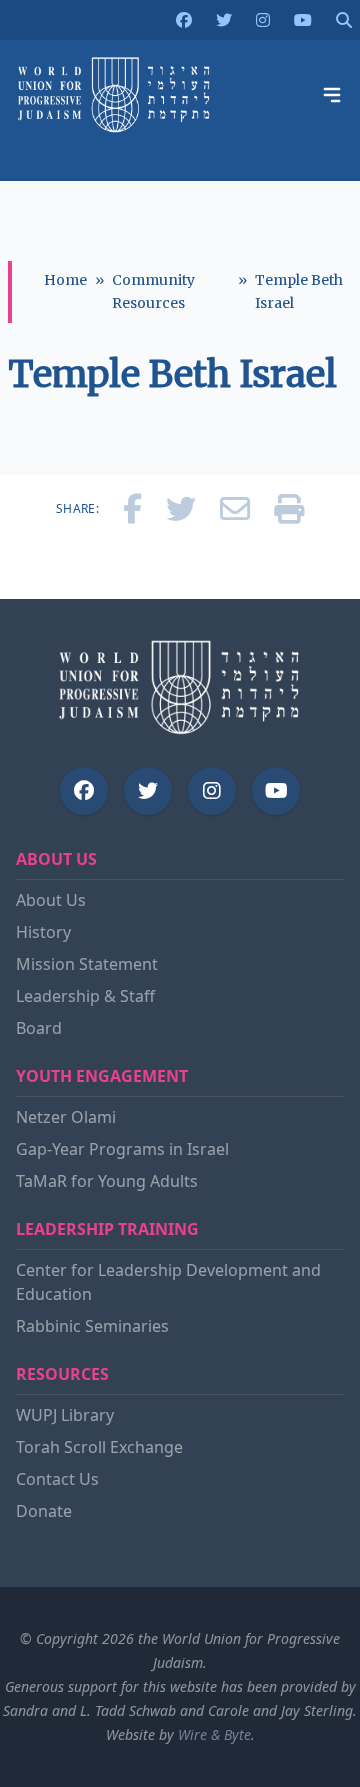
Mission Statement (87, 964)
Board (39, 1028)
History (43, 932)
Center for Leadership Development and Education (168, 1282)
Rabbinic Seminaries (92, 1326)
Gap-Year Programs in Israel (122, 1149)
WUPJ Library (65, 1415)
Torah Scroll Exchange (99, 1447)
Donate (44, 1511)
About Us (51, 900)
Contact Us (57, 1479)
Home (65, 280)
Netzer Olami (66, 1117)
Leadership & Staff (85, 996)
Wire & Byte (214, 1734)
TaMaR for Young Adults (107, 1181)
